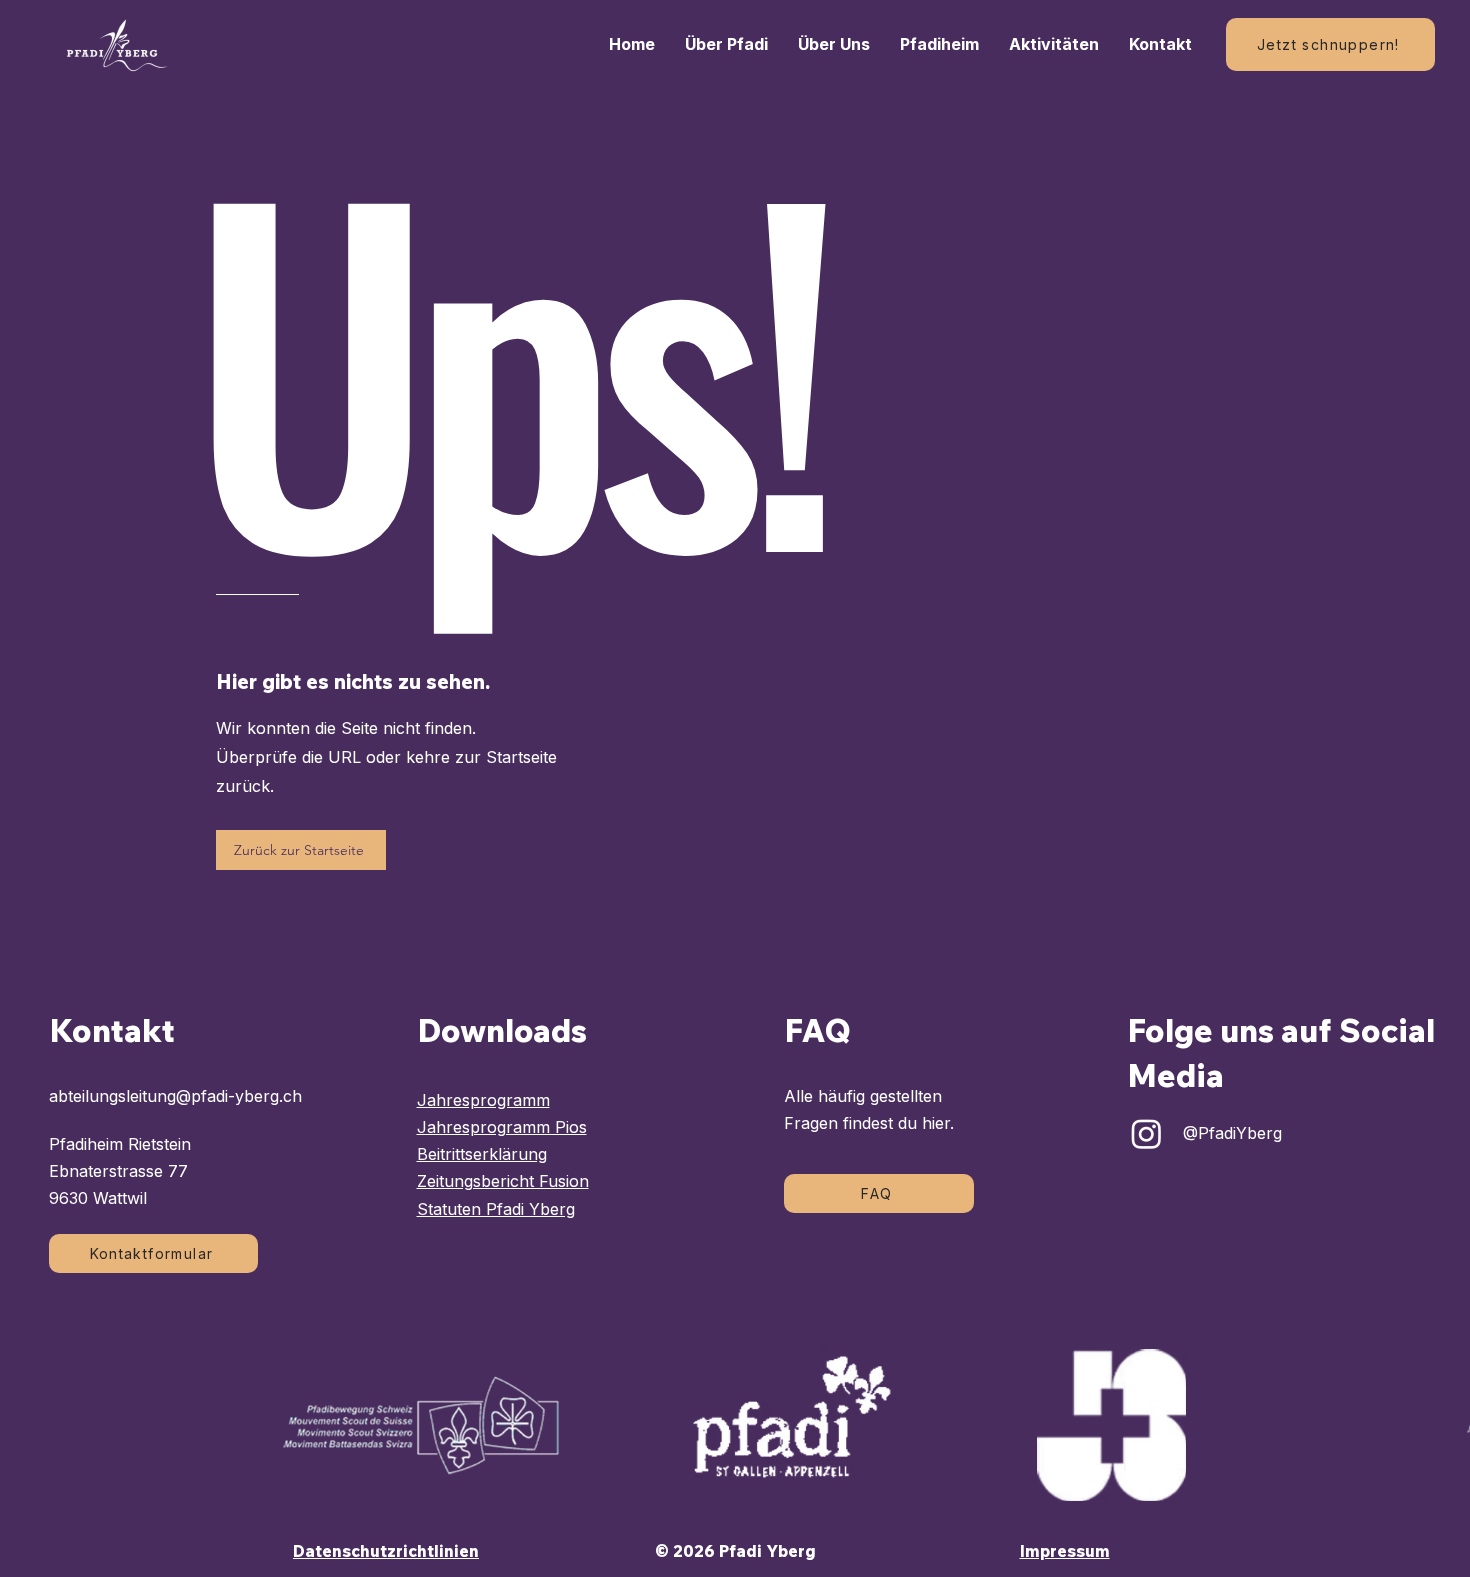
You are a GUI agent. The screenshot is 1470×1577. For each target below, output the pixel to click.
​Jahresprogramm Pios (502, 1127)
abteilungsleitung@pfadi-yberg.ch (175, 1096)
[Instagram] (1146, 1133)
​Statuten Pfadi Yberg (496, 1209)
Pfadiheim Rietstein (120, 1144)
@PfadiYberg (1232, 1133)
